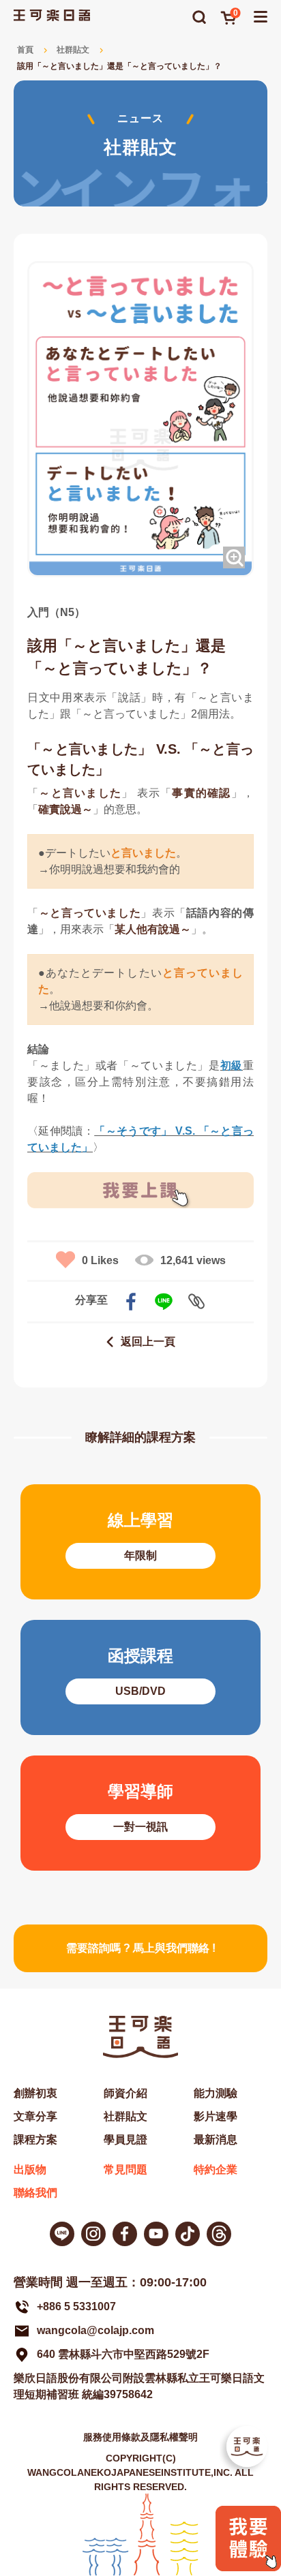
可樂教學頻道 (156, 2234)
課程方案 (35, 2140)
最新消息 (216, 2140)
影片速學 (216, 2116)
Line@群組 (62, 2234)
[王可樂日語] (52, 15)
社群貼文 (73, 50)
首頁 (25, 50)
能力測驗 (216, 2093)
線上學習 (140, 1542)
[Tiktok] (188, 2234)
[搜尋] (199, 17)
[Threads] (219, 2234)
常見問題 (125, 2169)
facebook (131, 1302)
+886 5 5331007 (76, 2306)
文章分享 (35, 2116)
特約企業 (216, 2169)
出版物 (30, 2169)
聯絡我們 (35, 2193)
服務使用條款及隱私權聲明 (140, 2437)
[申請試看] (248, 2567)
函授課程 (140, 1677)
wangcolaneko (93, 2234)
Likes (100, 1260)
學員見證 (125, 2140)
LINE (164, 1302)
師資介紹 (125, 2093)
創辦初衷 (35, 2093)
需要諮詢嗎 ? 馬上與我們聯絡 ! (141, 1948)
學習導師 (140, 1813)
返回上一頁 (148, 1341)
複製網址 (196, 1302)
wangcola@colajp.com (95, 2330)
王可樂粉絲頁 (125, 2234)
